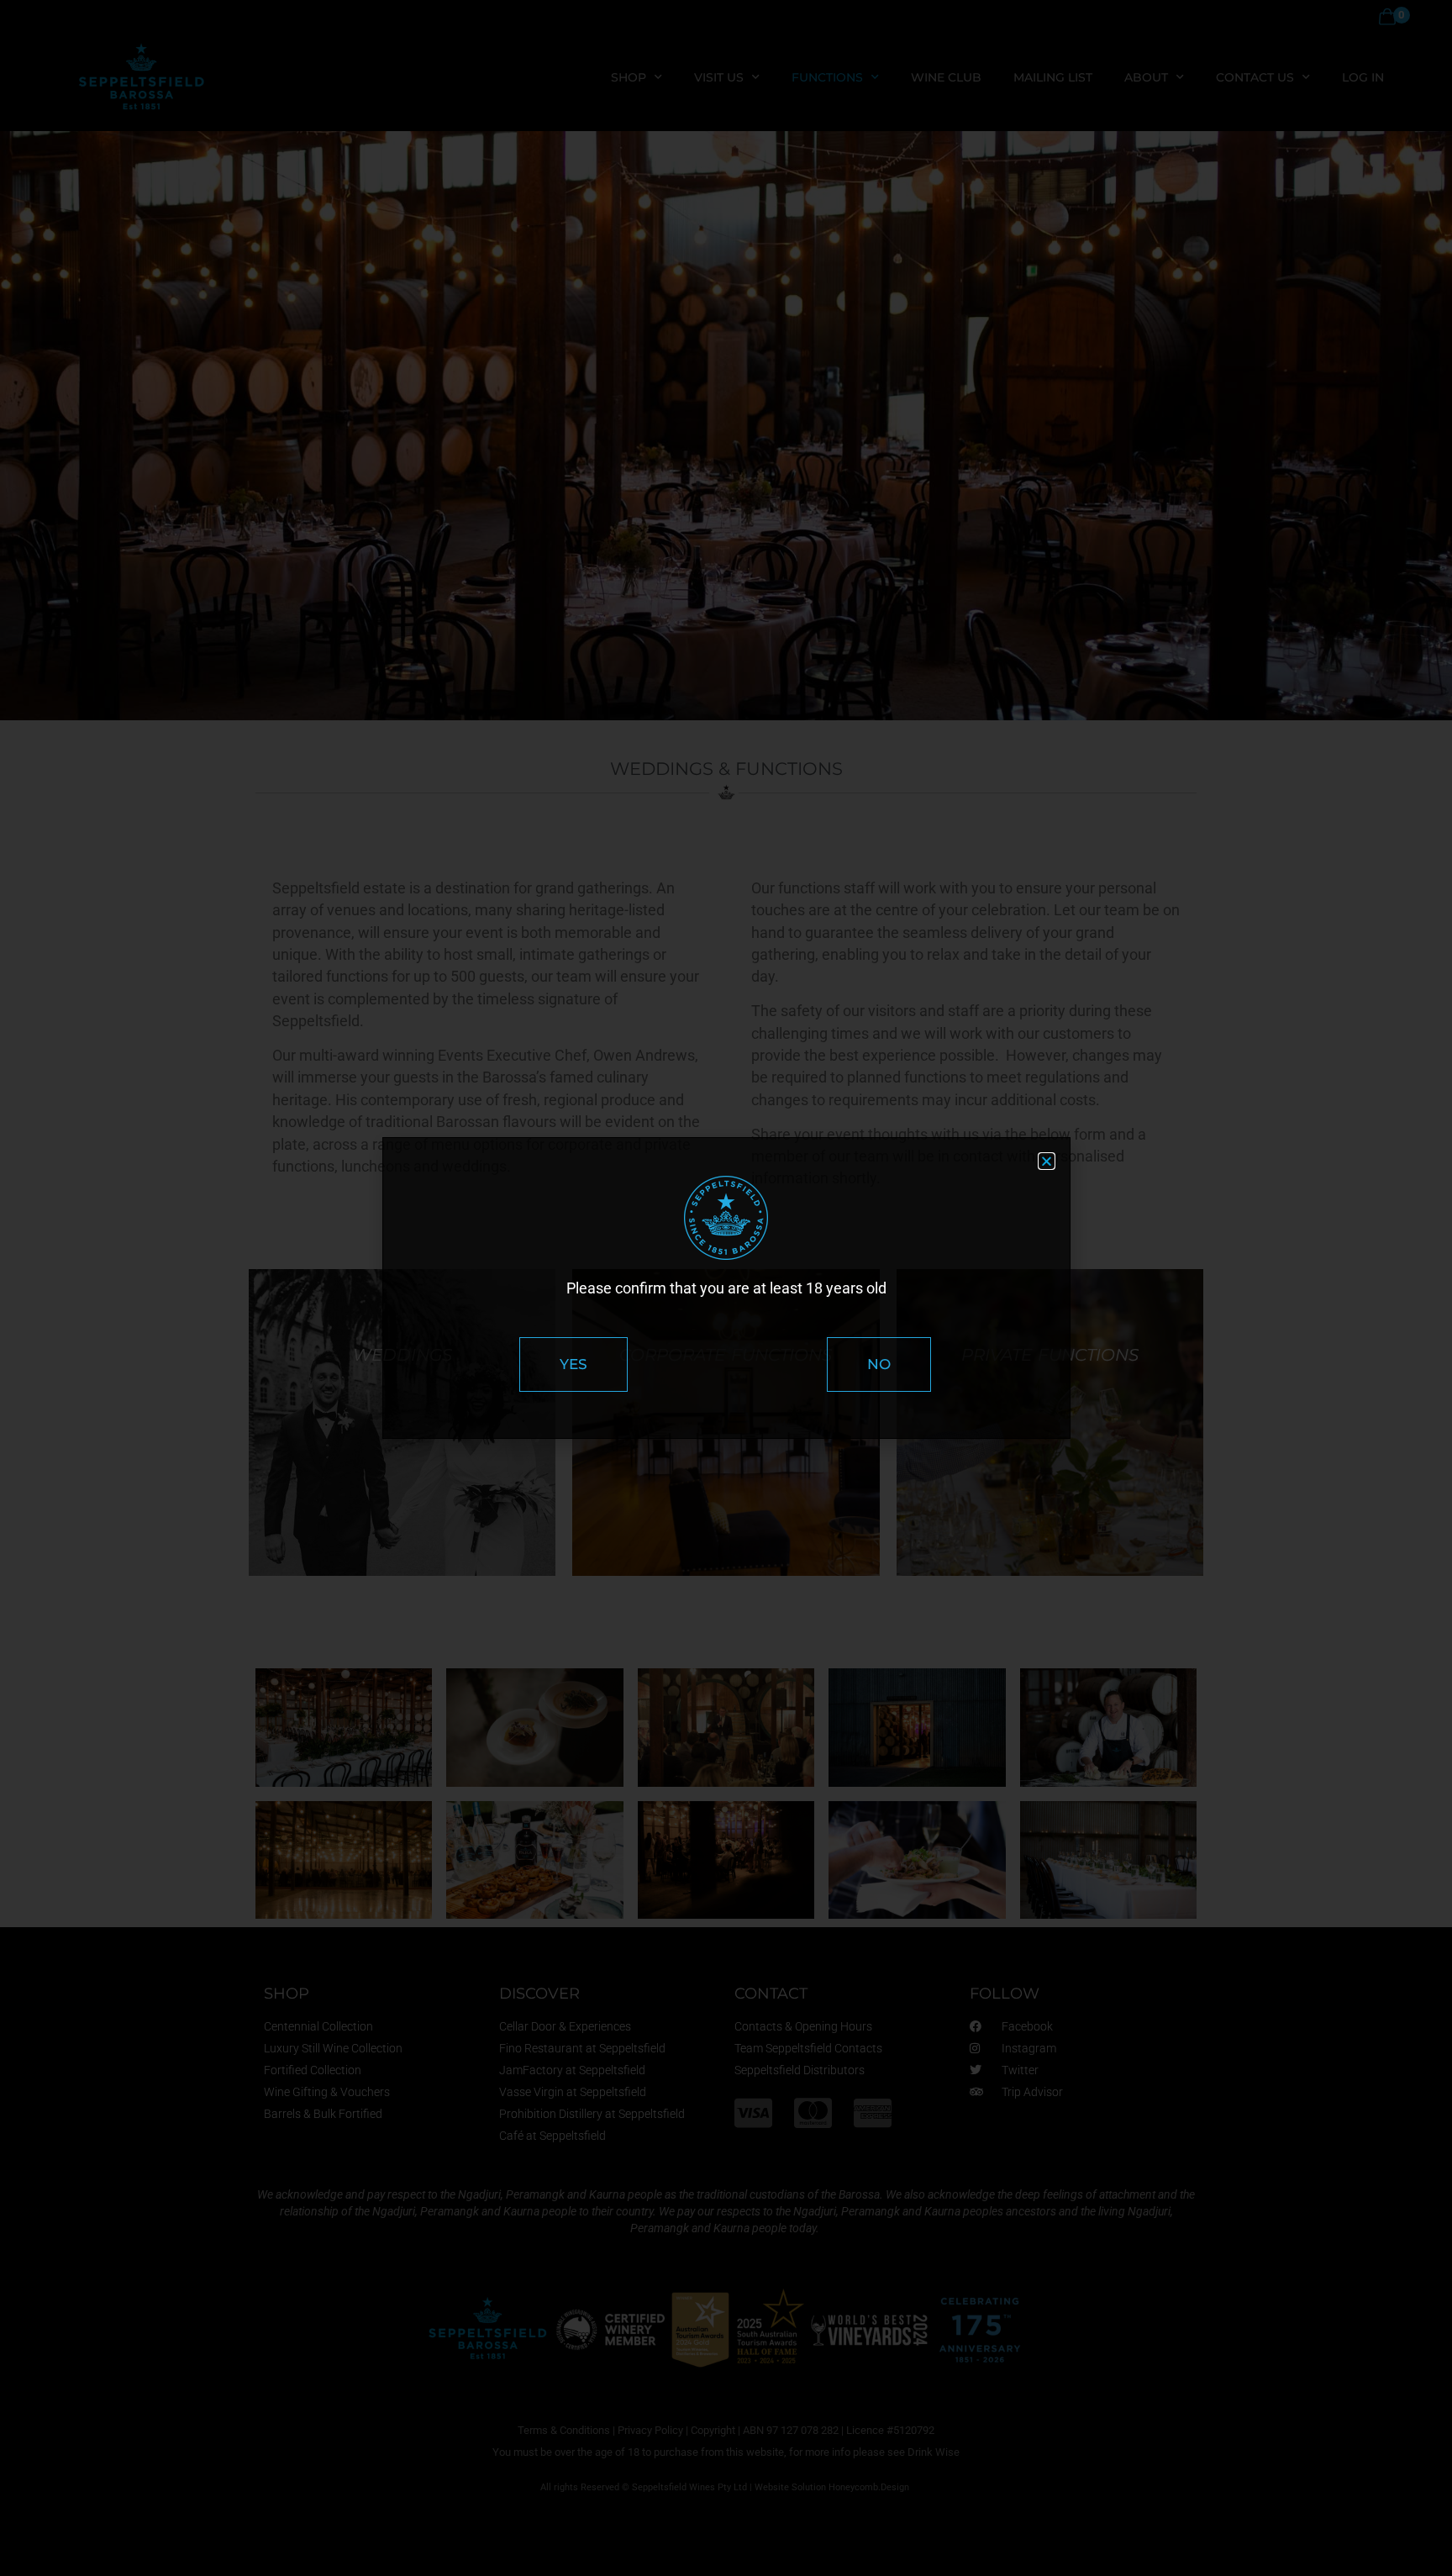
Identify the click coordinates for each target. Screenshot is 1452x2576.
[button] (1047, 1161)
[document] (726, 1288)
